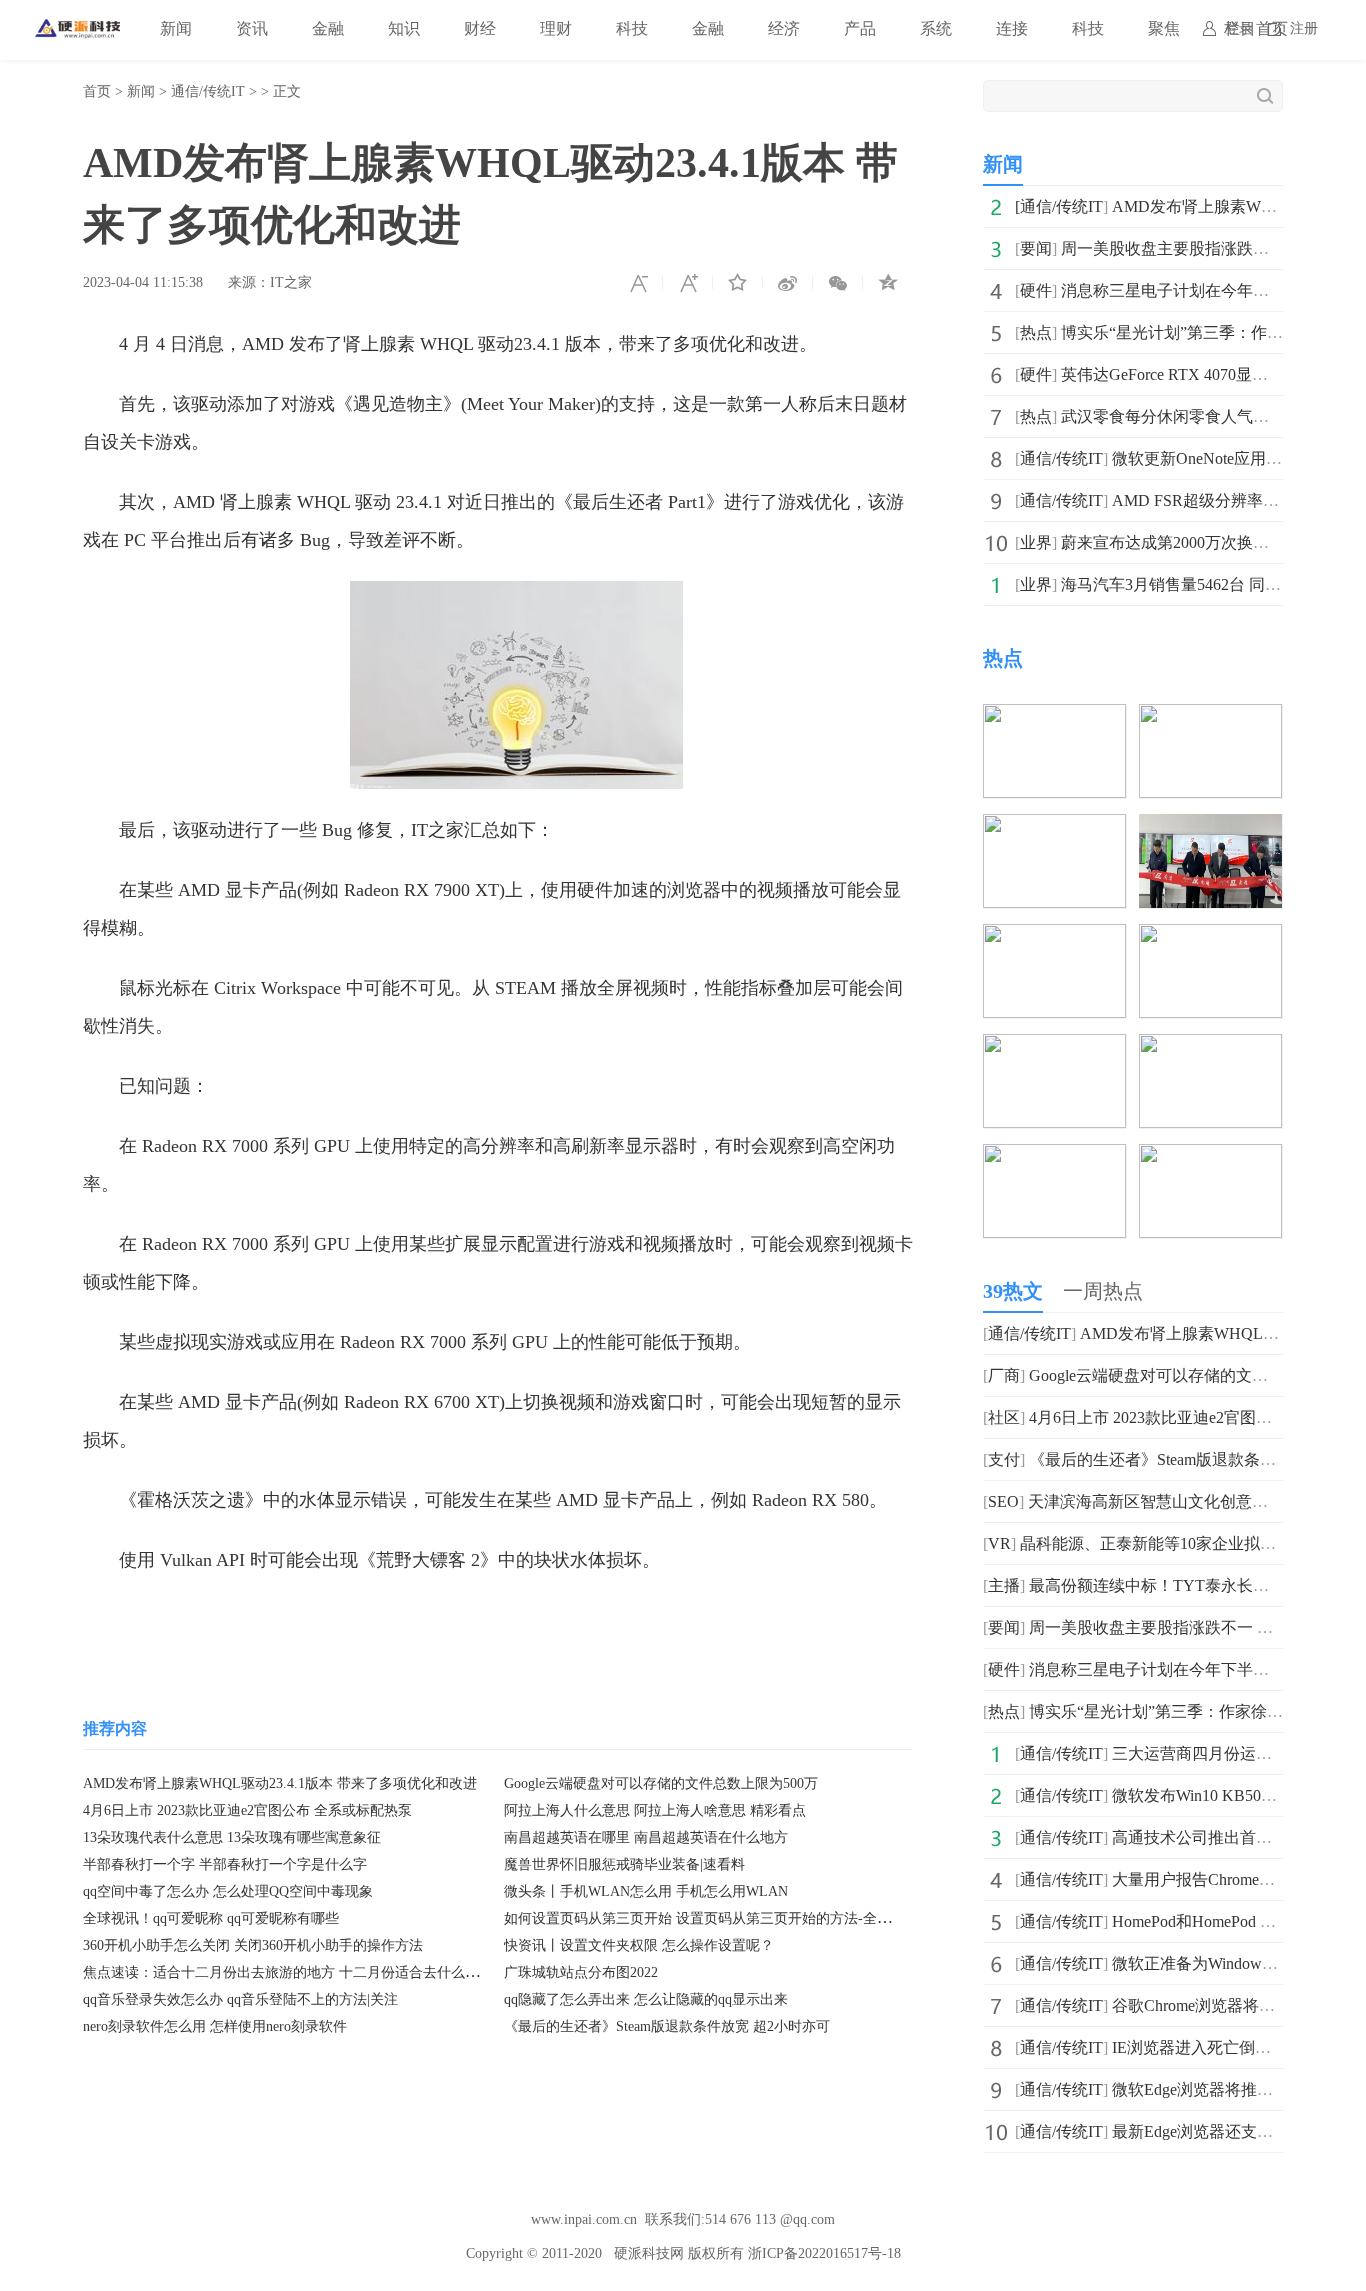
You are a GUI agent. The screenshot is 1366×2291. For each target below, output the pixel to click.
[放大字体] (688, 283)
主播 (1004, 1585)
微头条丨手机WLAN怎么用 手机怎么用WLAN (646, 1891)
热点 (1036, 332)
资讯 (252, 28)
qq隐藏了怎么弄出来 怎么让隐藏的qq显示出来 (646, 1999)
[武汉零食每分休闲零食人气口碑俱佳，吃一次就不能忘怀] (1210, 717)
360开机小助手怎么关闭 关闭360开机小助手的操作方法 (253, 1945)
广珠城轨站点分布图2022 (581, 1972)
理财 (556, 28)
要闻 (1036, 248)
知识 (404, 28)
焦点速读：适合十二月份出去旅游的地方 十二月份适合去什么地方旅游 (302, 1972)
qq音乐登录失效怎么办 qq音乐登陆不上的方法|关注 (240, 1999)
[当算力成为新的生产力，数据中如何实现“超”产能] (1210, 1157)
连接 (1012, 28)
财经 (480, 28)
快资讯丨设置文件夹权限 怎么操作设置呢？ (639, 1945)
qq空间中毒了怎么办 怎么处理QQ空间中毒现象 (228, 1891)
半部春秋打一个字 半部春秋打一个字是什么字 (225, 1864)
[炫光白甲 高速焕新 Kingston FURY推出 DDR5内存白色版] (1210, 937)
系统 (936, 28)
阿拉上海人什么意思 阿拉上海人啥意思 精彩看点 (655, 1810)
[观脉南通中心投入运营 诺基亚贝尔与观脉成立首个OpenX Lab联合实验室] (1210, 827)
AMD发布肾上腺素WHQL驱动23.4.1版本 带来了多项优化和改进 (280, 1783)
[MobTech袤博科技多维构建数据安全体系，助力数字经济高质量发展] (1054, 937)
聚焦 (1164, 28)
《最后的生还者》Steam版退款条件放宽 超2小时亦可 (667, 2026)
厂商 (1004, 1375)
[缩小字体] (638, 283)
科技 (632, 28)
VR (999, 1543)
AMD (217, 1620)
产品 (860, 28)
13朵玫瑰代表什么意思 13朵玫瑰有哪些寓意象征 (232, 1837)
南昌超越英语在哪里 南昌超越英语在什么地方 (646, 1837)
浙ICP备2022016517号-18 (824, 2253)
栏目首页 (1256, 28)
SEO (1003, 1501)
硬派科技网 (649, 2253)
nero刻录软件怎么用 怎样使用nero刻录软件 (215, 2026)
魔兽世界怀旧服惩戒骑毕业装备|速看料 (624, 1864)
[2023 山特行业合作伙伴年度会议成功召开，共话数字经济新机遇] (1054, 1157)
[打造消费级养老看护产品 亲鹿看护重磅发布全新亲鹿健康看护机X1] (1054, 1047)
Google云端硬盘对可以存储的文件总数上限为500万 (661, 1783)
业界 (1036, 542)
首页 (97, 91)
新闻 (176, 28)
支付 (1004, 1459)
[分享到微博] (788, 283)
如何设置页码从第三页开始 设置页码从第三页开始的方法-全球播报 (711, 1918)
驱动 (261, 1620)
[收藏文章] (738, 283)
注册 (1304, 28)
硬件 (1036, 290)
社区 (1004, 1417)
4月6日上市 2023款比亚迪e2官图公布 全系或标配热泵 (247, 1810)
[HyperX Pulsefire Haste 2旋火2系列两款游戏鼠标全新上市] (1054, 827)
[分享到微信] (838, 283)
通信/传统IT (208, 91)
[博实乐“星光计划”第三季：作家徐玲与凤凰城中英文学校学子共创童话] (1054, 717)
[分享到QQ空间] (888, 283)
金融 (328, 28)
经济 (784, 28)
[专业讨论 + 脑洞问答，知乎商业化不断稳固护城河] (1210, 1047)
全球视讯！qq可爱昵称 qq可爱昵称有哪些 (211, 1918)
